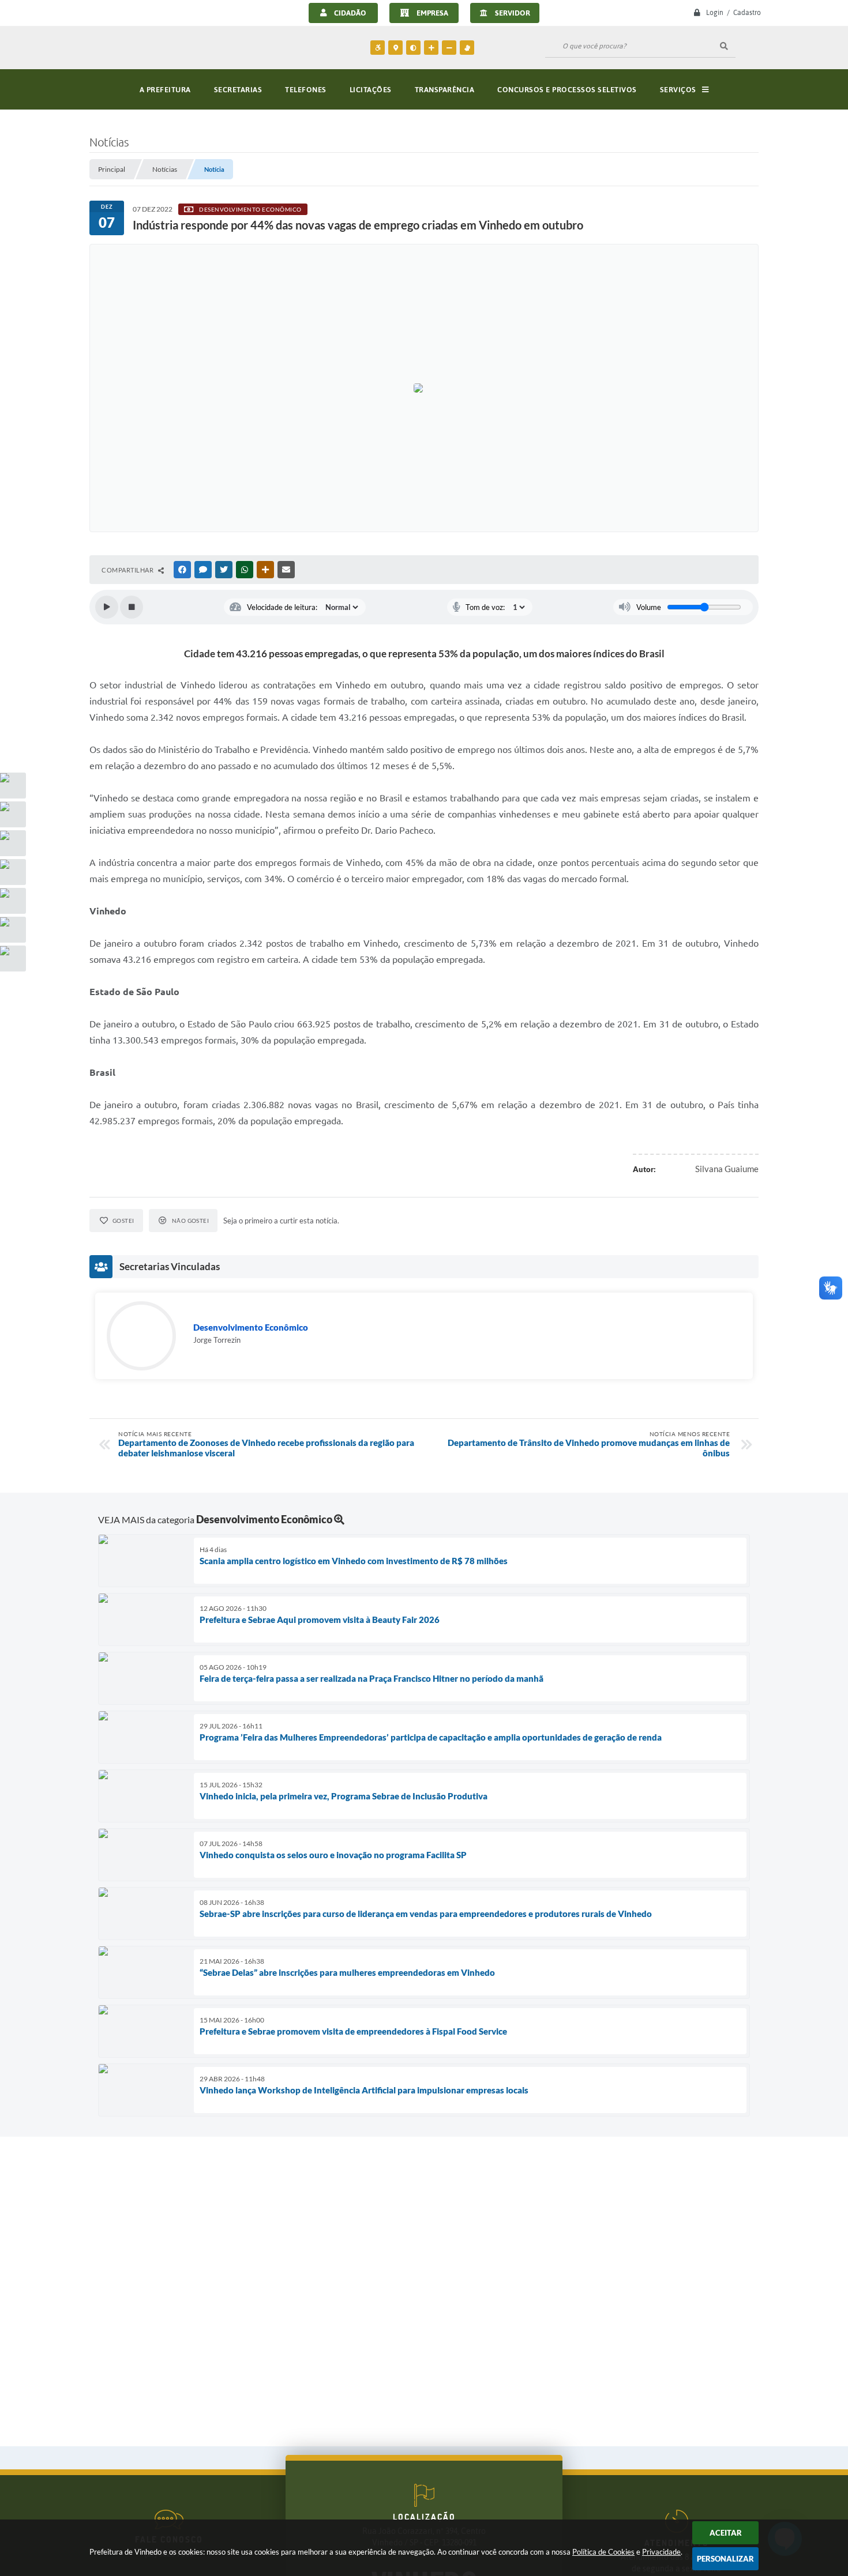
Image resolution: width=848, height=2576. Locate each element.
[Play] (107, 607)
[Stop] (132, 607)
